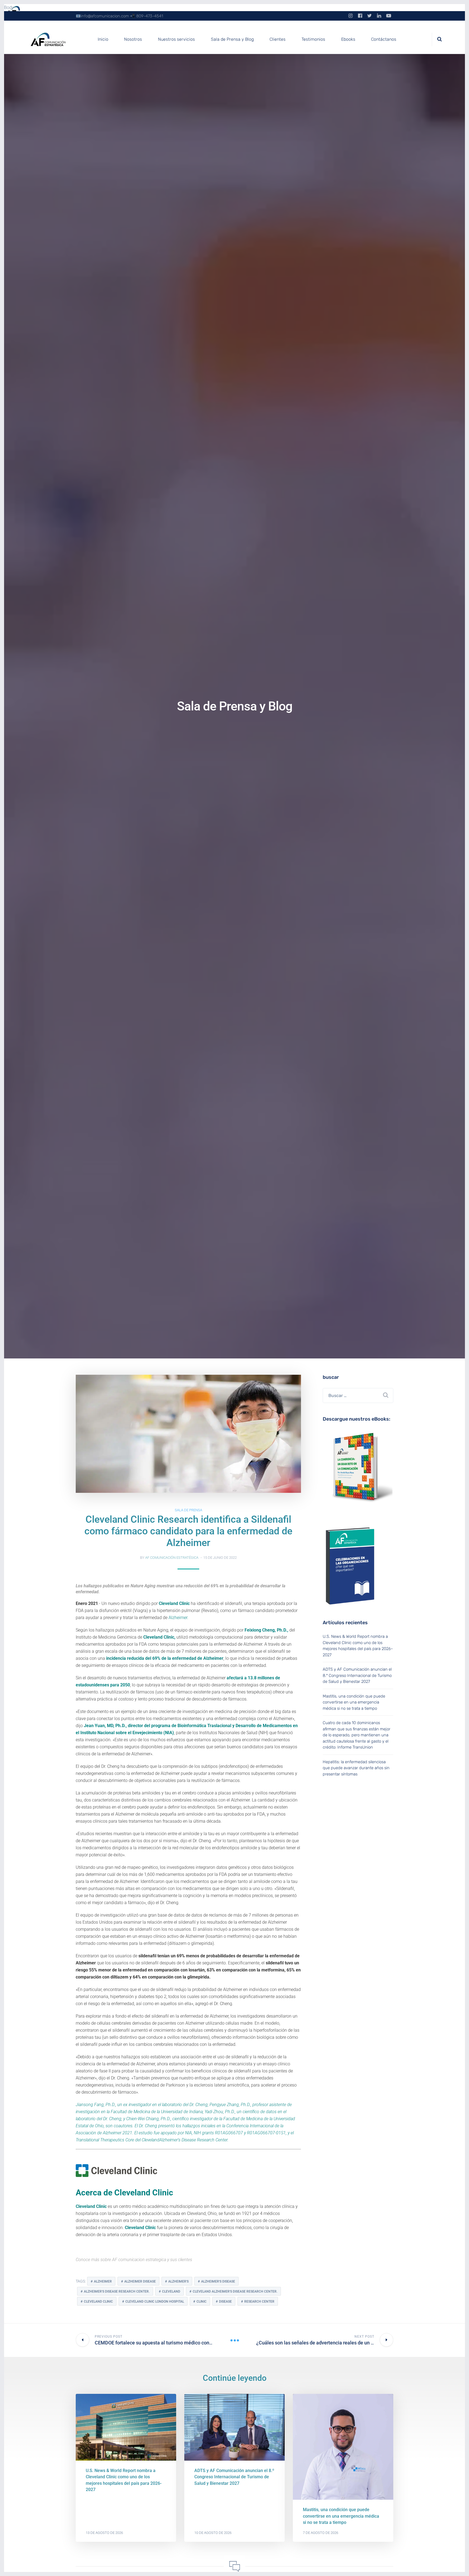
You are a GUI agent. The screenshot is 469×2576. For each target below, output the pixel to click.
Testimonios (313, 39)
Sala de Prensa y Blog (232, 39)
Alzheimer (103, 2281)
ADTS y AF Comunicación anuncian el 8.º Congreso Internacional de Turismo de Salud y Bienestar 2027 (357, 1675)
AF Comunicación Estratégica (172, 1558)
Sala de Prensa (188, 1510)
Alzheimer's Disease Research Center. (117, 2291)
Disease (225, 2302)
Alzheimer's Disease (218, 2281)
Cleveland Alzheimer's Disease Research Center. (235, 2291)
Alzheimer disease (140, 2281)
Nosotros (133, 39)
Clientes (278, 39)
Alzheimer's (178, 2281)
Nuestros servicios (176, 39)
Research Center (259, 2302)
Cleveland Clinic (91, 2206)
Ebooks (348, 39)
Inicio (103, 39)
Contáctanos (384, 39)
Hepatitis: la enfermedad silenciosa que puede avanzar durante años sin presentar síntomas (356, 1768)
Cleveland (171, 2291)
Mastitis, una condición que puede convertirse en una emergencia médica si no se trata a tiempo (354, 1702)
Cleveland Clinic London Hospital (155, 2302)
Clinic (202, 2302)
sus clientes (181, 2260)
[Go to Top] (458, 2564)
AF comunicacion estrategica (140, 2260)
